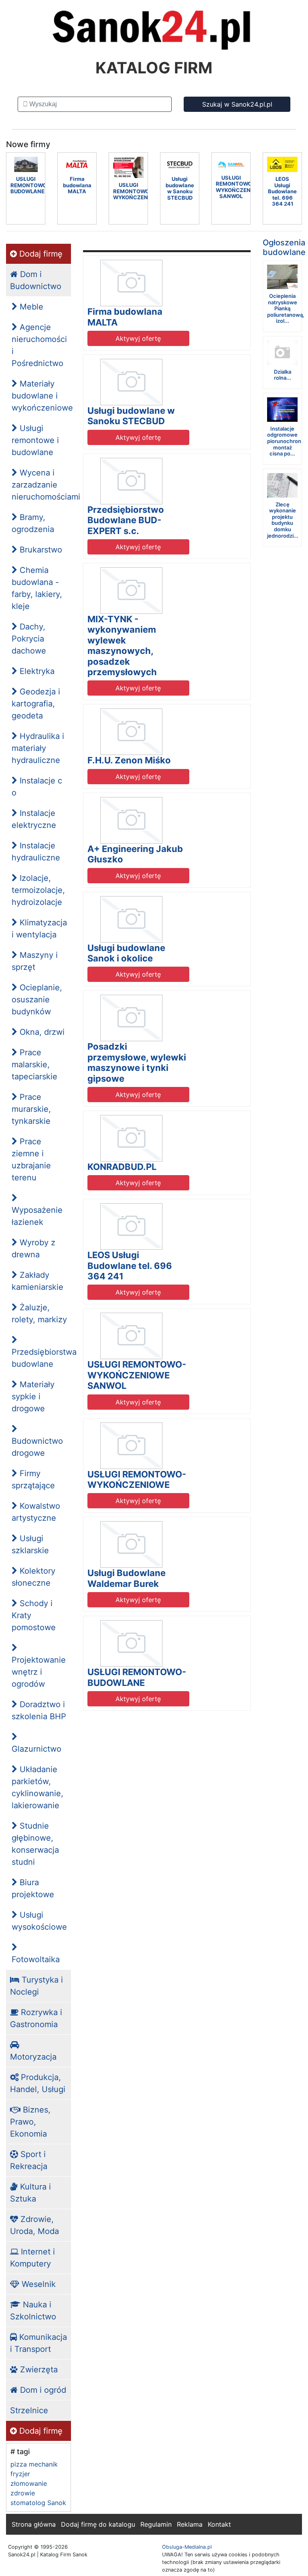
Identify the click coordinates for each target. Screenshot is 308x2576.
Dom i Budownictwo (36, 280)
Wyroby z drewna (33, 1249)
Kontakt (219, 2524)
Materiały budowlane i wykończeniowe (41, 396)
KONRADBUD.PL (122, 1167)
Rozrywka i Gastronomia (36, 2018)
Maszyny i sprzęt (35, 961)
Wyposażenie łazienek (37, 1216)
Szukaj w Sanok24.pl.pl (237, 104)
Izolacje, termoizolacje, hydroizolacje (38, 890)
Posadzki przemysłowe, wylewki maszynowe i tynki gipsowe (137, 1062)
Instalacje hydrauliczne (36, 852)
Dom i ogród (42, 2390)
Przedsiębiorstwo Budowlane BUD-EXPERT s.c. (126, 520)
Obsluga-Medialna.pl (187, 2547)
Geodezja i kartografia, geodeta (36, 704)
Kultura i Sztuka (30, 2193)
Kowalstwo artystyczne (36, 1512)
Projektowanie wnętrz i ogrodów (39, 1672)
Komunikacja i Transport (38, 2343)
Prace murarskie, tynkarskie (31, 1109)
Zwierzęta (38, 2370)
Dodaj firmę (40, 254)
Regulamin (156, 2524)
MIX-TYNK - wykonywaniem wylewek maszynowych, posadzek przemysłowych (122, 646)
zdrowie (23, 2493)
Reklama (190, 2524)
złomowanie (29, 2483)
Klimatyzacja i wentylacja (39, 929)
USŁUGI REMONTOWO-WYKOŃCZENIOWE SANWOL (137, 1375)
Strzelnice (29, 2410)
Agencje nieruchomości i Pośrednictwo (39, 345)
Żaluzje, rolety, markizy (39, 1313)
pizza (19, 2464)
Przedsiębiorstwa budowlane (41, 1358)
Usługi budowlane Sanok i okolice (126, 953)
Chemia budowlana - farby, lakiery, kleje (37, 588)
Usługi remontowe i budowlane (35, 440)
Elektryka (36, 671)
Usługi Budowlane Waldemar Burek (127, 1578)
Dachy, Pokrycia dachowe (29, 639)
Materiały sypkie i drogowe (33, 1396)
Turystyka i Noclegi (36, 1986)
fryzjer (20, 2474)
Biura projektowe (33, 1888)
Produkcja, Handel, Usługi (38, 2083)
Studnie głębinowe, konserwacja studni (35, 1844)
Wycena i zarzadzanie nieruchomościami (41, 485)
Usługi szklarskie (30, 1544)
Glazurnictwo (36, 1749)
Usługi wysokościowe (39, 1921)
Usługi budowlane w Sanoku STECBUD (131, 416)
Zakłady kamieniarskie (37, 1281)
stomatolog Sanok (38, 2503)
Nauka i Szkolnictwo (33, 2311)
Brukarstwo (40, 550)
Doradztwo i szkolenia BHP (39, 1710)
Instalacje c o (37, 787)
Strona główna (34, 2524)
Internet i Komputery (32, 2258)
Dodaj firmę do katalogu (98, 2524)
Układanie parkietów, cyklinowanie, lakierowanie (37, 1787)
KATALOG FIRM (154, 68)
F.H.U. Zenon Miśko (129, 760)
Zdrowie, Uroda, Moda (34, 2225)
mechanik (43, 2464)
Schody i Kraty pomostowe (34, 1615)
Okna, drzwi (41, 1032)
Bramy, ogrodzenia (33, 523)
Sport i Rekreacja (29, 2160)
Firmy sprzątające (33, 1479)
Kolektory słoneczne (33, 1577)
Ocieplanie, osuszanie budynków (37, 1000)
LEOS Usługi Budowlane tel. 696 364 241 (130, 1266)
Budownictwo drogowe (37, 1447)
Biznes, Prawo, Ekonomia (30, 2122)
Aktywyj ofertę (138, 338)
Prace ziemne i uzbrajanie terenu (31, 1160)
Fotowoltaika (36, 1959)
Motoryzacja (33, 2057)
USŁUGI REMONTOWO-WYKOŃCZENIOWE (137, 1479)
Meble (30, 307)
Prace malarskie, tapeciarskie (34, 1064)
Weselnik (37, 2284)
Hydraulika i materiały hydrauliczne (38, 748)
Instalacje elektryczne (34, 819)
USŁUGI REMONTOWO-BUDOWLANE (137, 1677)
